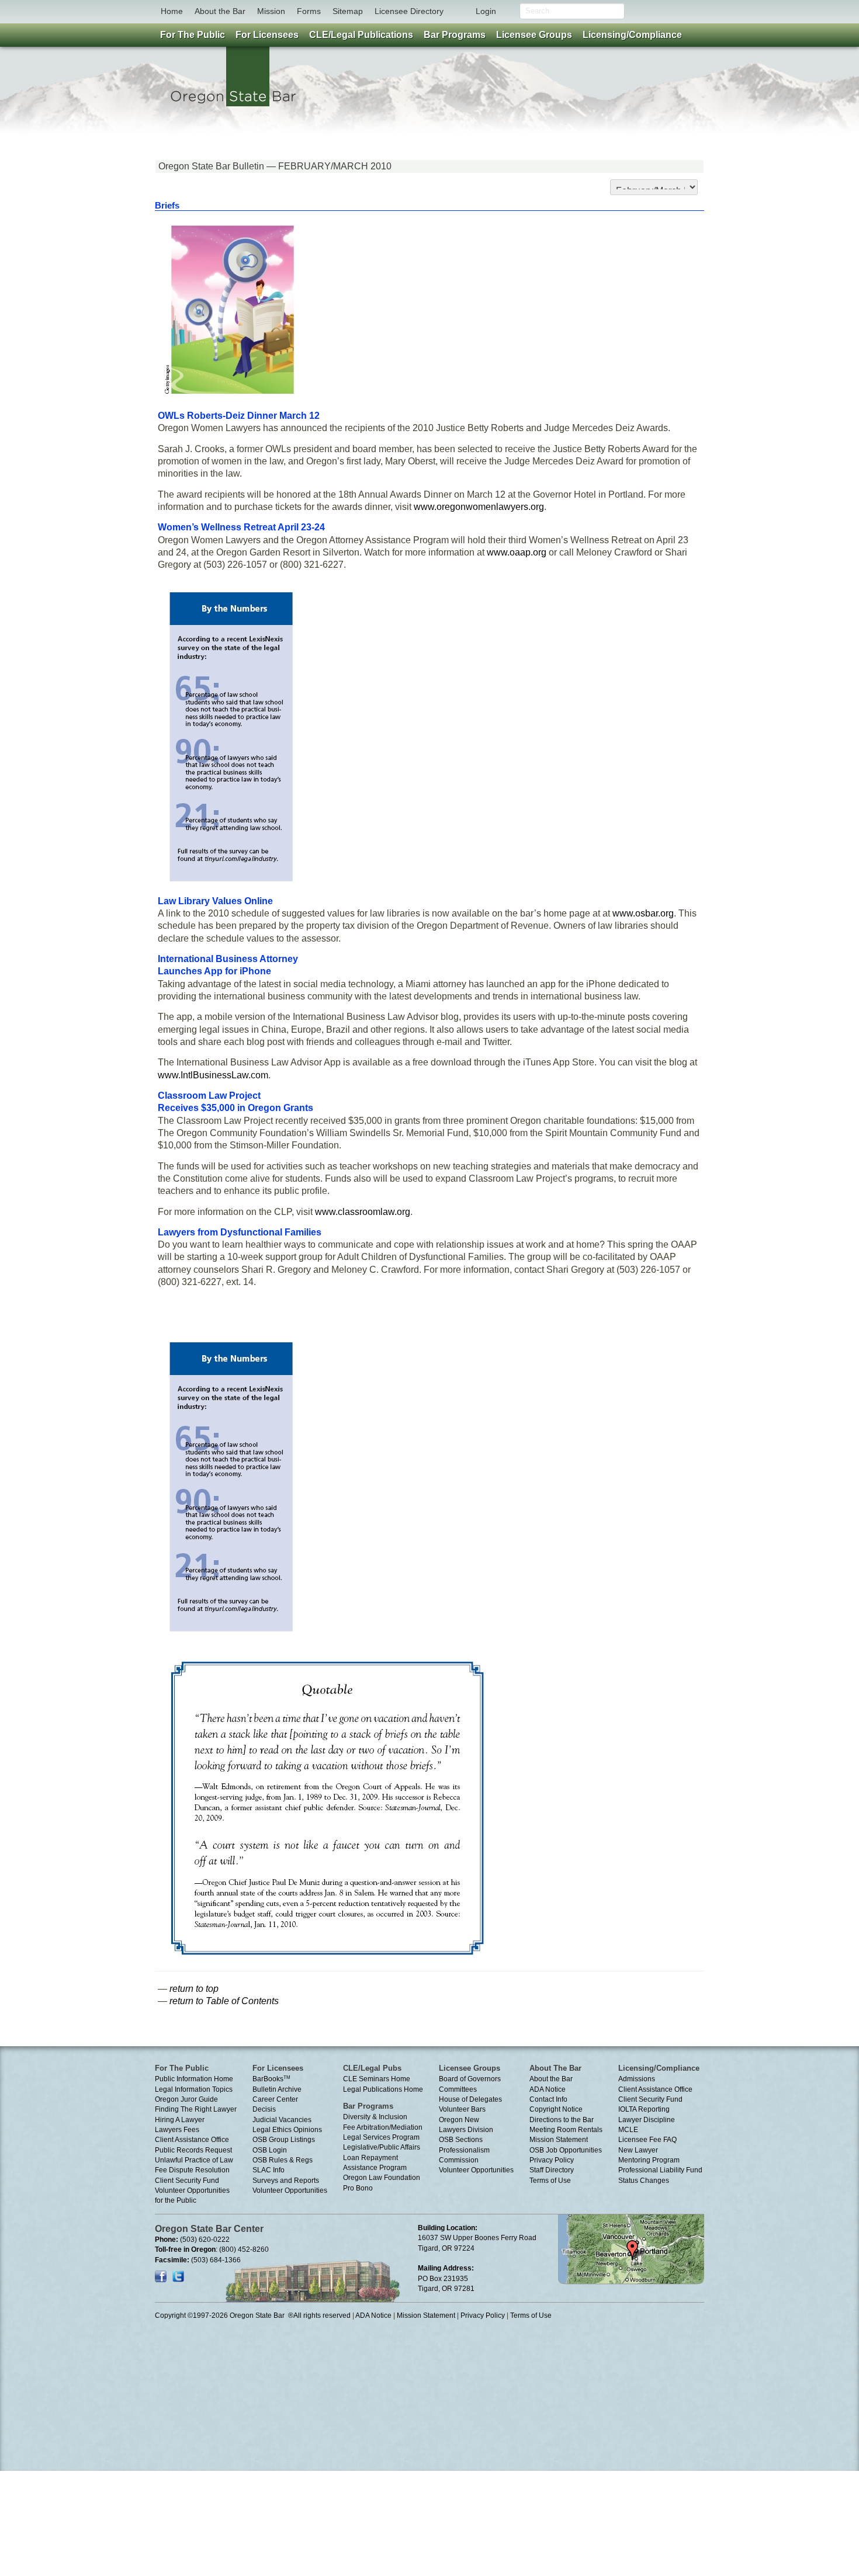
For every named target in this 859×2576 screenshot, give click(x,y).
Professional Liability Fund (660, 2170)
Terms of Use (550, 2181)
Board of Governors (470, 2079)
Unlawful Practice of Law (194, 2160)
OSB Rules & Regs (283, 2160)
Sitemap (348, 11)
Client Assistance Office (192, 2140)
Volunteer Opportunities (290, 2190)
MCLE (628, 2130)
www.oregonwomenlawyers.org (479, 507)
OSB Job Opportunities (566, 2150)
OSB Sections (461, 2140)
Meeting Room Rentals (566, 2130)
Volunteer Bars (462, 2109)
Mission (271, 11)
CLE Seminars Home (377, 2079)
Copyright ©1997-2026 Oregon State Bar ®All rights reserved (253, 2315)
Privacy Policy (552, 2160)
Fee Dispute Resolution (192, 2170)
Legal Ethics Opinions (287, 2130)
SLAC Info (269, 2170)
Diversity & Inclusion (375, 2117)
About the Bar (220, 11)
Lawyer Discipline (647, 2120)
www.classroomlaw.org (363, 1212)
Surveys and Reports (286, 2181)
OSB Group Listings (284, 2140)
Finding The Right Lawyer (196, 2109)
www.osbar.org (643, 913)
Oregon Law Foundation (382, 2178)
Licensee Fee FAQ (647, 2140)
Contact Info (548, 2099)
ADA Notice (548, 2089)
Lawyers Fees (177, 2130)
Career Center (275, 2099)
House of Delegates (470, 2099)
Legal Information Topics (194, 2089)
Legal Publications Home (383, 2089)
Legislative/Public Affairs (382, 2147)
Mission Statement (559, 2140)
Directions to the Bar (562, 2120)
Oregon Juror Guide (186, 2099)
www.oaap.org (517, 552)
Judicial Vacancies (282, 2120)
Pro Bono (358, 2188)
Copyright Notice (556, 2109)
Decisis (264, 2109)
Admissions (637, 2079)
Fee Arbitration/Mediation (383, 2127)
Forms (309, 11)
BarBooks (271, 2079)
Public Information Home (194, 2079)
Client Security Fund (187, 2181)
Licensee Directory (409, 11)
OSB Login (270, 2150)
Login (486, 11)
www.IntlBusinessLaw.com (213, 1075)
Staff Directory (552, 2170)
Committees (458, 2089)
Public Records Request (193, 2150)
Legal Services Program (381, 2137)
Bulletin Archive (277, 2089)
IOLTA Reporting (644, 2109)
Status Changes (644, 2181)
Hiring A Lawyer (180, 2120)
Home (172, 11)
